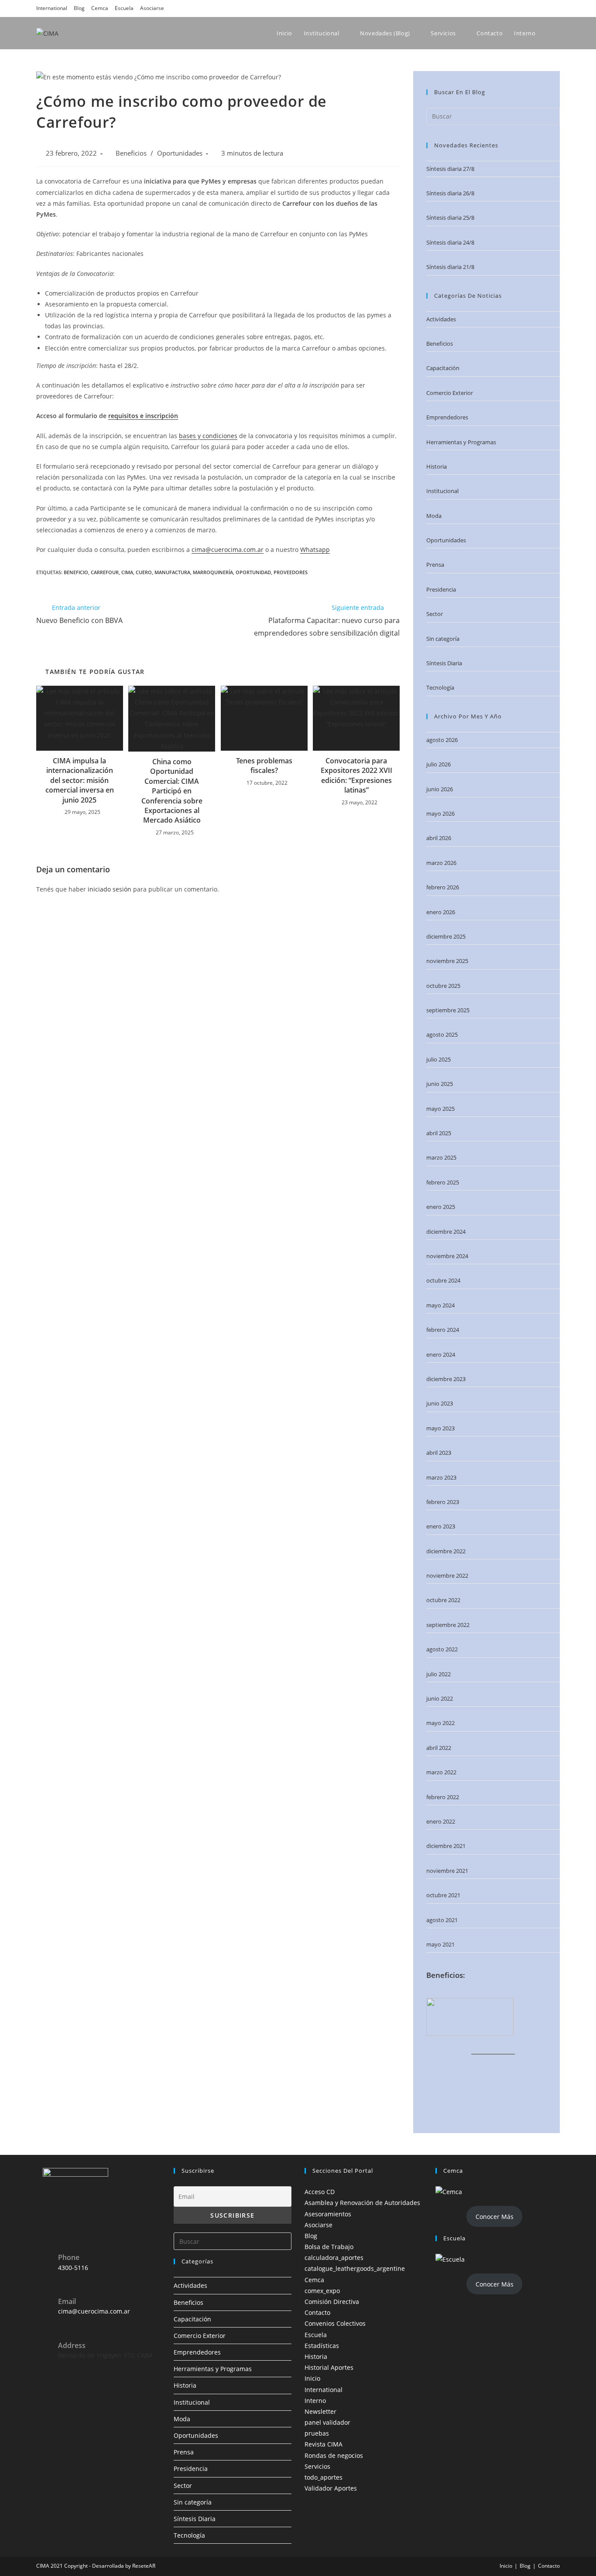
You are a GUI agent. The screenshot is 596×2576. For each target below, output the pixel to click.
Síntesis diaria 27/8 (450, 169)
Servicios (317, 2466)
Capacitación (443, 368)
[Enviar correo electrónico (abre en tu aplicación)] (555, 8)
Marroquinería (213, 572)
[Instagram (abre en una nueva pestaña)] (520, 8)
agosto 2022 (442, 1649)
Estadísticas (322, 2346)
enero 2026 (441, 912)
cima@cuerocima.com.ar (228, 550)
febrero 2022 (443, 1797)
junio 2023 (440, 1403)
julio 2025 (438, 1059)
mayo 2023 (440, 1428)
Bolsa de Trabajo (329, 2247)
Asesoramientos (328, 2214)
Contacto (317, 2312)
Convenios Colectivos (335, 2323)
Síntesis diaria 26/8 (450, 193)
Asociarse (152, 8)
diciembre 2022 (446, 1551)
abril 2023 (439, 1453)
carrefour (105, 572)
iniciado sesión (110, 889)
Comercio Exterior (450, 393)
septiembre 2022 (448, 1625)
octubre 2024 (443, 1280)
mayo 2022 (440, 1723)
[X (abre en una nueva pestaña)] (495, 8)
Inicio (312, 2378)
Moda (434, 516)
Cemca (100, 8)
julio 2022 (438, 1674)
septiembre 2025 (448, 1010)
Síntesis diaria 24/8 (450, 242)
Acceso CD (320, 2192)
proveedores (291, 572)
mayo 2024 (440, 1305)
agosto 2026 (442, 740)
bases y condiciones (208, 436)
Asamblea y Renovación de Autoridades (362, 2203)
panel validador (327, 2422)
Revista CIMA (324, 2444)
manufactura (172, 572)
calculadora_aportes (334, 2258)
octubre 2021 (443, 1895)
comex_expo (322, 2291)
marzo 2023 (441, 1477)
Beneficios (131, 153)
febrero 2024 (443, 1330)
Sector (435, 614)
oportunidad (253, 572)
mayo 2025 (440, 1109)
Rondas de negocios (334, 2455)
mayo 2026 (440, 813)
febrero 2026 (443, 887)
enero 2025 (441, 1207)
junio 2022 (440, 1698)
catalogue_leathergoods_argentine (355, 2268)
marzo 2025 (441, 1157)
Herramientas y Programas (461, 442)
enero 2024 (441, 1354)
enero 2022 (441, 1821)
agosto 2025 (442, 1034)
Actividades (441, 319)
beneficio (76, 572)
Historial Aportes (329, 2367)
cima (127, 572)
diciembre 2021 (446, 1846)
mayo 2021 (440, 1944)
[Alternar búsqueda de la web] (558, 33)
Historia (437, 466)
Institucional (442, 491)
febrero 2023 (443, 1502)
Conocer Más (495, 2217)
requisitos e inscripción (143, 416)
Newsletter (320, 2411)
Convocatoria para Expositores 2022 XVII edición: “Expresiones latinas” (356, 775)
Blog (79, 8)
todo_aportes (324, 2477)
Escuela (124, 8)
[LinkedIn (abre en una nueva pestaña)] (532, 8)
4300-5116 (73, 2268)
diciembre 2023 (446, 1379)
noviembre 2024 (447, 1256)
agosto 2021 (442, 1920)
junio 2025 (440, 1084)
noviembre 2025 (447, 961)
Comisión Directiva (332, 2302)
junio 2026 (440, 789)
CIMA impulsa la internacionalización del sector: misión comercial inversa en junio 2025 (80, 780)
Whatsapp (315, 550)
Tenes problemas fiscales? (264, 766)
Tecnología (440, 687)
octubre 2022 (443, 1600)
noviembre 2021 (447, 1871)
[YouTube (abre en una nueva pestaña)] (544, 8)
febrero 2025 (443, 1182)
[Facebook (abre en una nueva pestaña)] (507, 8)
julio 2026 (438, 764)
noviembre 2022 (447, 1576)
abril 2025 (439, 1133)
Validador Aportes (331, 2488)
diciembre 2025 (446, 936)
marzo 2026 (441, 863)
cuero (144, 572)
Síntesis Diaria (444, 663)
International (52, 8)
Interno (315, 2401)
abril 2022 (439, 1748)
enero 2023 (441, 1526)
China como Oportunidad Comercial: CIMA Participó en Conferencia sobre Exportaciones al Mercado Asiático (172, 791)
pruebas (317, 2433)
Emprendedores (447, 417)
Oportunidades (180, 153)
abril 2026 (439, 838)
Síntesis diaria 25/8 (450, 218)
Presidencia (441, 589)
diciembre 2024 (446, 1232)
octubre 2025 (443, 986)
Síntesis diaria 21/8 (450, 267)
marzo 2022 (441, 1772)
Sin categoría (443, 639)
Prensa (435, 565)
